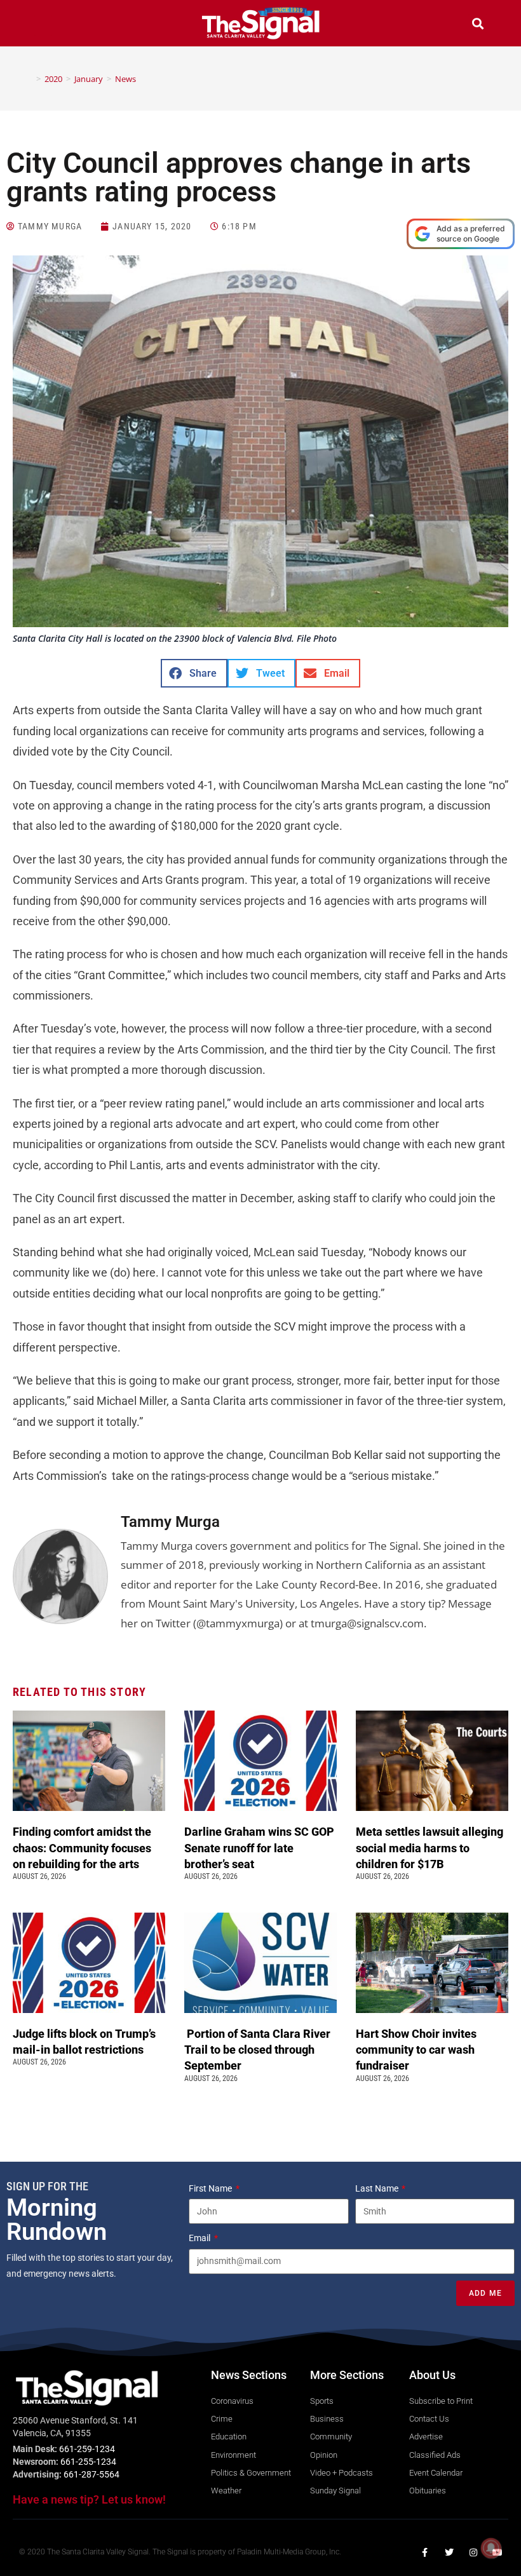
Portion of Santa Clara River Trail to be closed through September (257, 2050)
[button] (43, 25)
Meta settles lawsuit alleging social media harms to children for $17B (430, 1847)
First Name (211, 2188)
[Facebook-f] (425, 2552)
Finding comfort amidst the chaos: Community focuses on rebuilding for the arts (82, 1847)
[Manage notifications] (491, 2548)
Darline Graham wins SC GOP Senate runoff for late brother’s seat (259, 1847)
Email (200, 2238)
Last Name (378, 2188)
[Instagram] (473, 2552)
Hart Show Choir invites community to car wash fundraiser (416, 2050)
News (125, 79)
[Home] (29, 79)
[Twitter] (449, 2552)
